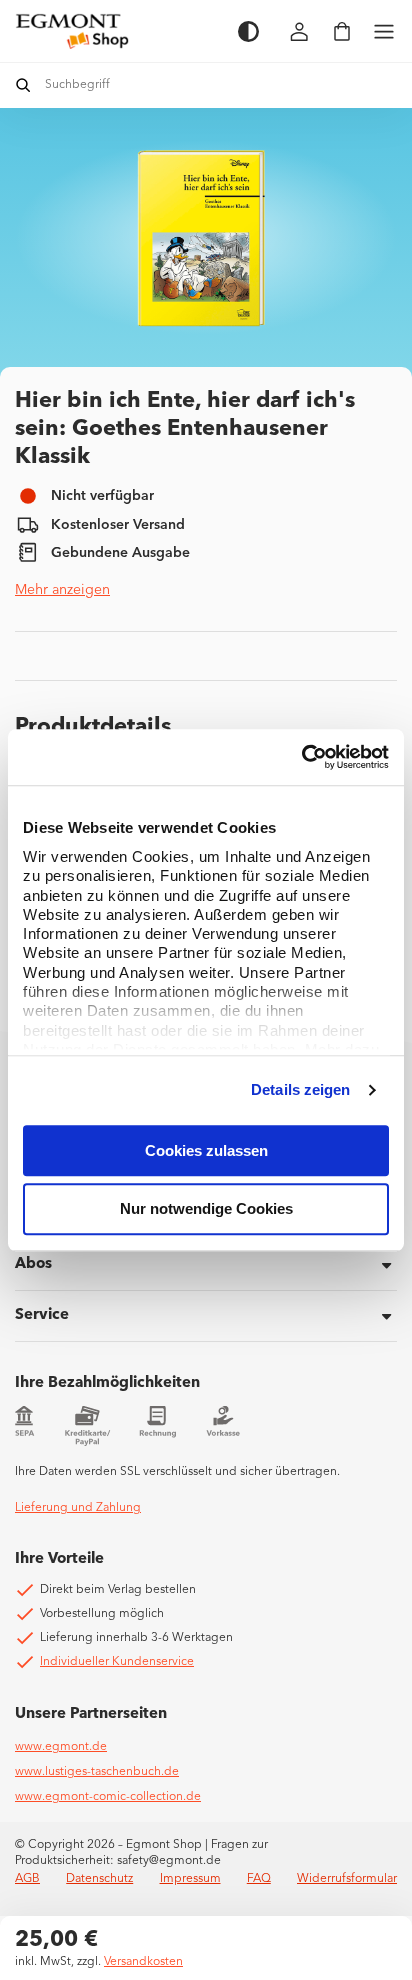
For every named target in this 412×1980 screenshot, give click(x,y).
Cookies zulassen (206, 1150)
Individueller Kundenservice (117, 1662)
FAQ (259, 1879)
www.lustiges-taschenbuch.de (97, 1772)
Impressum (190, 1879)
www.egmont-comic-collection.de (108, 1797)
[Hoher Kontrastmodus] (248, 31)
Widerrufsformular (347, 1879)
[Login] (300, 31)
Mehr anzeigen (62, 590)
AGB (27, 1879)
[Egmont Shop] (116, 31)
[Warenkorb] (342, 31)
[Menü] (384, 31)
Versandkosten (143, 1962)
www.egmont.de (61, 1747)
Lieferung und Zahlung (78, 1508)
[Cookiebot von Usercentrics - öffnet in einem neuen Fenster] (301, 757)
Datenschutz (99, 1879)
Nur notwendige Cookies (206, 1209)
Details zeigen (300, 1089)
